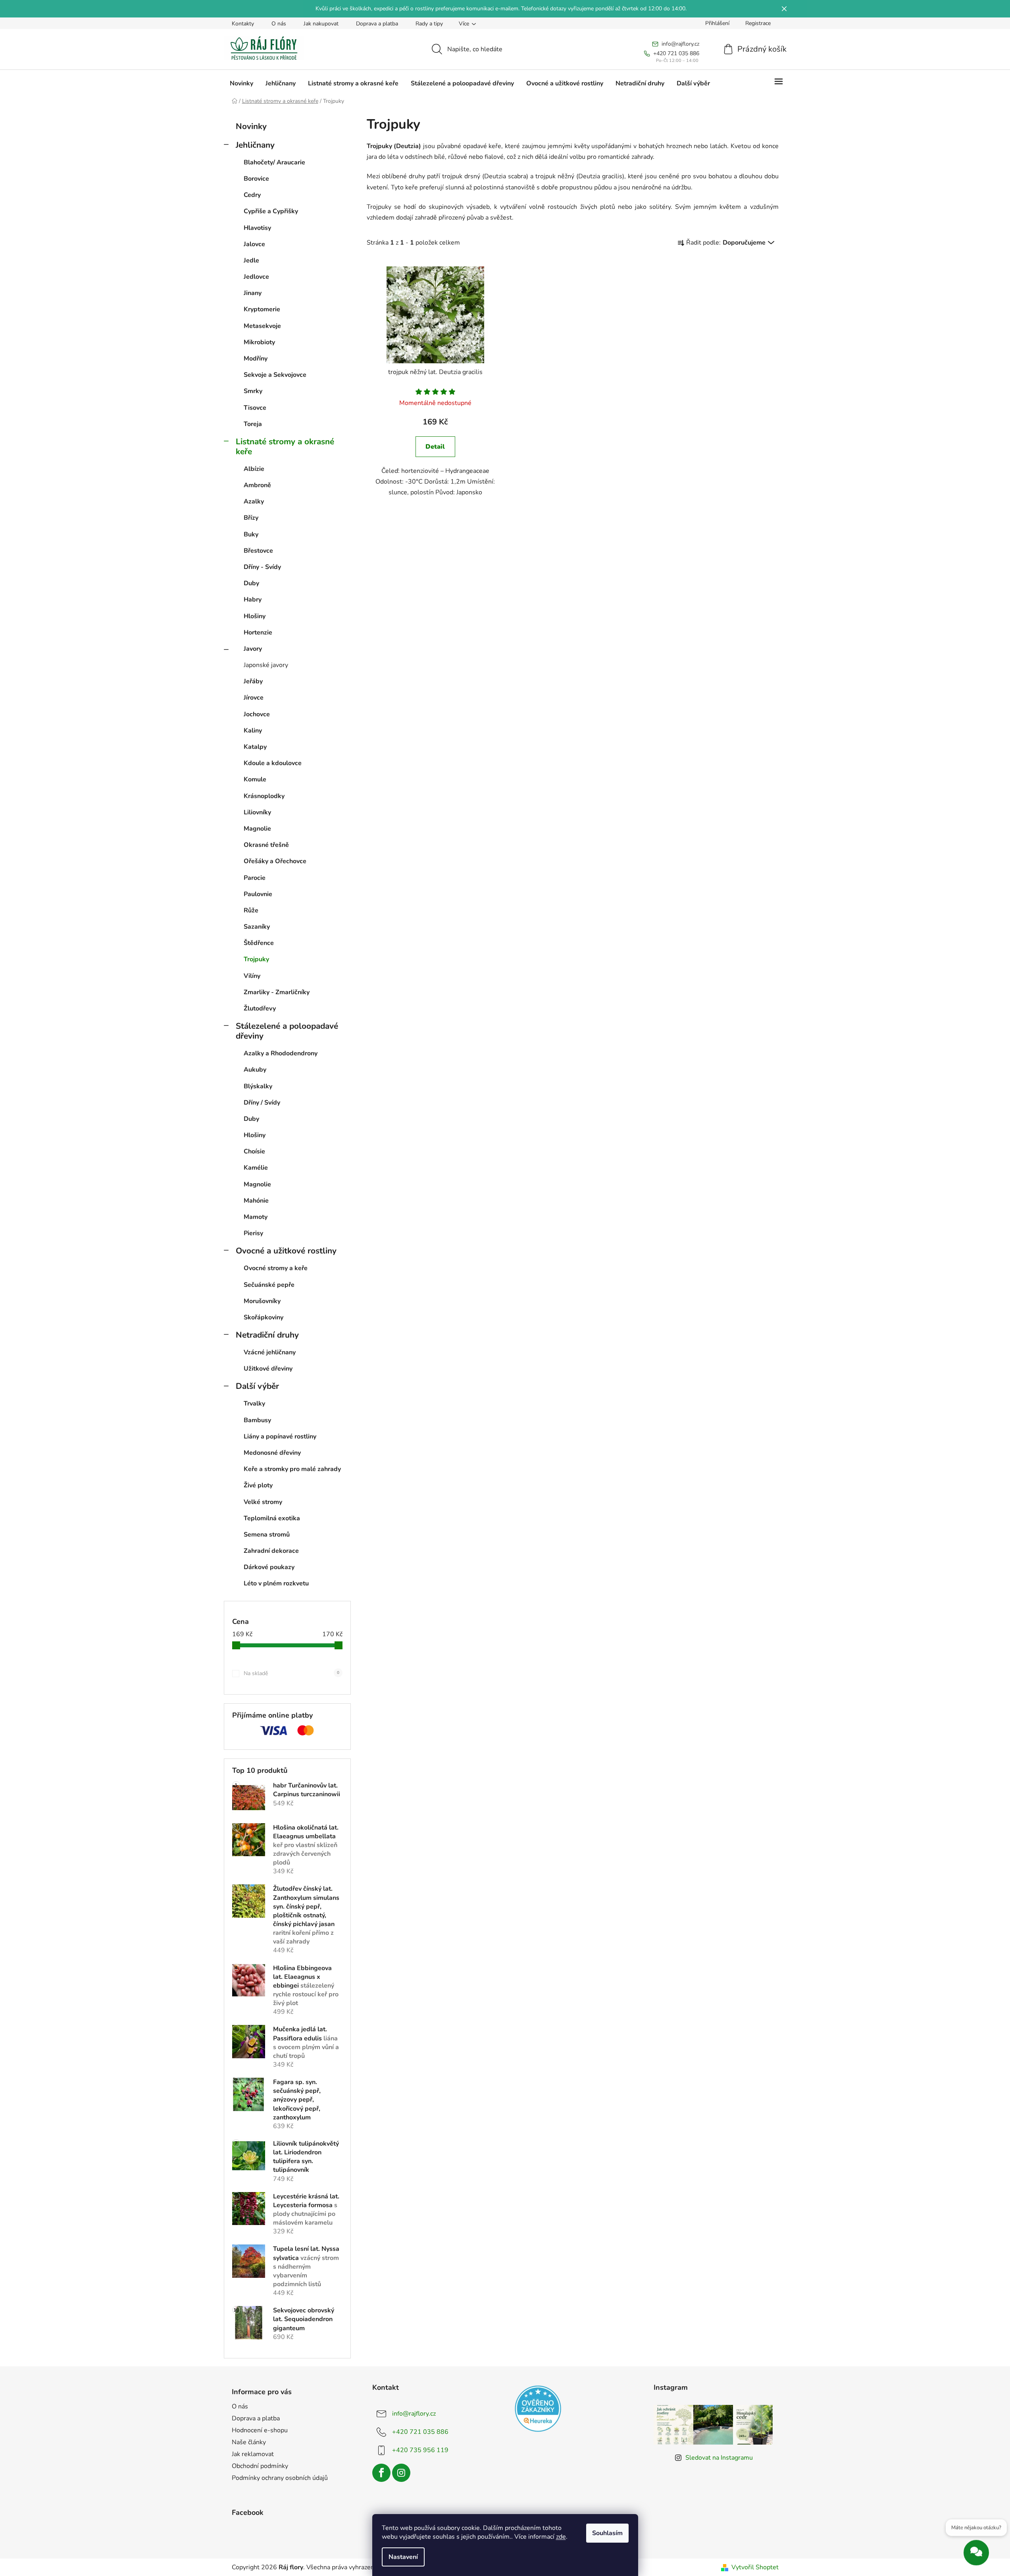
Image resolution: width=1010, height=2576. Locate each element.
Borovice (256, 179)
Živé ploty (258, 1485)
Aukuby (255, 1070)
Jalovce (254, 244)
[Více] (779, 83)
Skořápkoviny (264, 1317)
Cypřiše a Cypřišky (271, 211)
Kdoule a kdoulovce (273, 763)
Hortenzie (258, 632)
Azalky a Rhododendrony (281, 1053)
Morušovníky (262, 1301)
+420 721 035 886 (420, 2431)
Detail (435, 447)
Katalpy (255, 747)
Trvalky (254, 1404)
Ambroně (257, 485)
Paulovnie (258, 894)
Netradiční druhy (267, 1335)
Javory (253, 649)
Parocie (255, 878)
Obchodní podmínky (260, 2466)
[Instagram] (401, 2473)
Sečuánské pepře (269, 1285)
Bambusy (257, 1420)
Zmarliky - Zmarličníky (277, 992)
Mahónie (256, 1201)
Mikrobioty (259, 342)
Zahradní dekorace (271, 1551)
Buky (251, 534)
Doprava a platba (377, 24)
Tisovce (255, 408)
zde (561, 2537)
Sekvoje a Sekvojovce (275, 375)
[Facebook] (381, 2473)
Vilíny (252, 976)
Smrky (253, 391)
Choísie (254, 1151)
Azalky (254, 501)
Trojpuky (256, 959)
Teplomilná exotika (272, 1518)
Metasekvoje (262, 326)
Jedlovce (256, 277)
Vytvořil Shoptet (755, 2567)
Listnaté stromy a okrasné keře (285, 446)
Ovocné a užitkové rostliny (286, 1251)
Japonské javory (266, 665)
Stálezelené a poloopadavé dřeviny (287, 1031)
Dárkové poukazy (269, 1567)
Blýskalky (258, 1086)
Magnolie (257, 829)
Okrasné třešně (266, 845)
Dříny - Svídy (262, 567)
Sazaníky (257, 927)
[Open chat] (976, 2554)
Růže (251, 910)
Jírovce (254, 698)
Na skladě (291, 1673)
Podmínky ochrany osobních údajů (280, 2478)
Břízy (251, 518)
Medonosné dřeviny (272, 1453)
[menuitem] (241, 83)
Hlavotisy (257, 228)
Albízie (254, 469)
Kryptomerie (262, 309)
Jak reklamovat (253, 2454)
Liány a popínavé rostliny (280, 1436)
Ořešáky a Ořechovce (275, 861)
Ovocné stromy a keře (276, 1268)
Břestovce (258, 551)
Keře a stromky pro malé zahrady (292, 1469)
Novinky (251, 126)
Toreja (253, 424)
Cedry (252, 195)
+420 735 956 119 (420, 2450)
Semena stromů (267, 1535)
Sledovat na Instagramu (719, 2458)
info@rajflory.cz (414, 2413)
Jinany (253, 293)
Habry (253, 600)
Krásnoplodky (264, 796)
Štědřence (259, 943)
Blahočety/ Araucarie (274, 162)
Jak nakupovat (321, 24)
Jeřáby (253, 681)
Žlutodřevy (260, 1008)
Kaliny (253, 731)
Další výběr (257, 1386)
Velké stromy (263, 1502)
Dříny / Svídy (262, 1103)
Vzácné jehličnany (270, 1352)
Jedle (251, 260)
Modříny (256, 359)
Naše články (249, 2442)
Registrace (758, 23)
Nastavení (403, 2557)
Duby (251, 583)
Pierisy (253, 1233)
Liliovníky (257, 812)
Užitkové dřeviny (268, 1369)
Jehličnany (255, 145)
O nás (279, 24)
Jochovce (257, 714)
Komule (255, 779)
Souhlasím (607, 2533)
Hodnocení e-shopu (260, 2430)
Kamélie (256, 1168)
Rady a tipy (429, 24)
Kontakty (243, 24)
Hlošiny (255, 616)
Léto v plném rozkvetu (276, 1583)
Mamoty (256, 1217)
